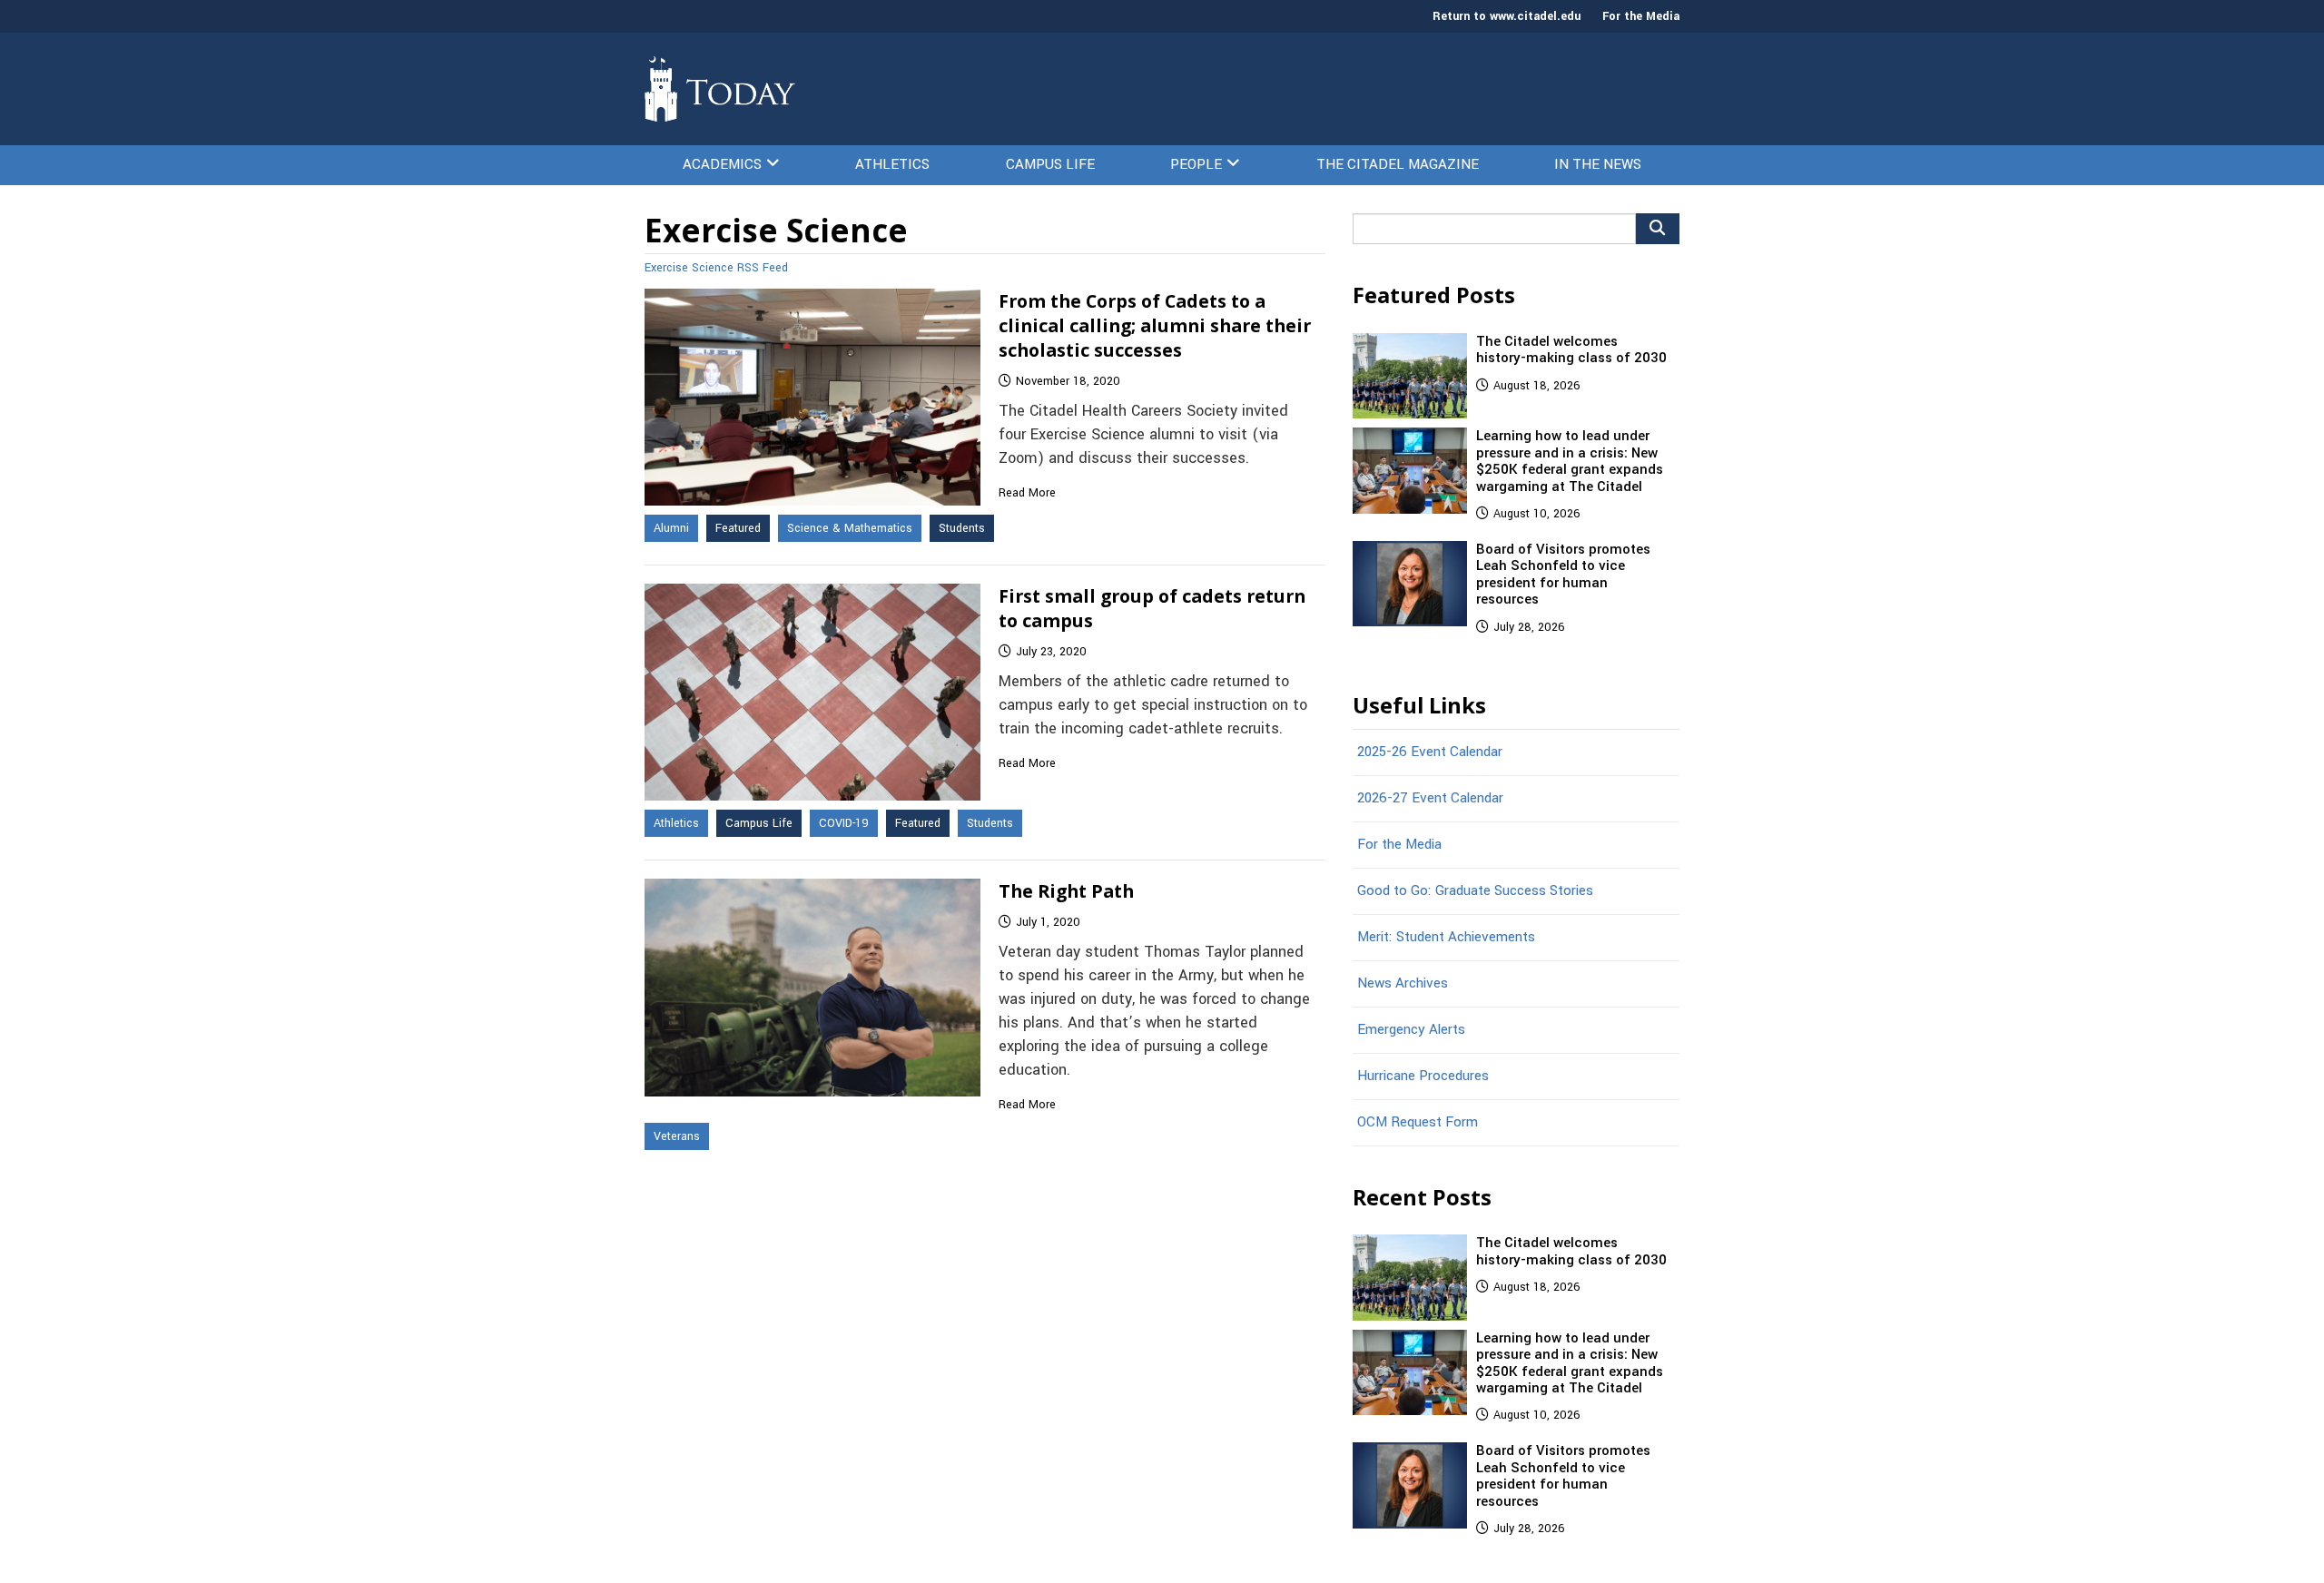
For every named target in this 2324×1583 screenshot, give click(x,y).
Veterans (677, 1136)
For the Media (1641, 16)
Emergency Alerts (1411, 1029)
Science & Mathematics (850, 528)
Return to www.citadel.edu (1507, 16)
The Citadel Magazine (1398, 164)
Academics (722, 164)
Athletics (892, 164)
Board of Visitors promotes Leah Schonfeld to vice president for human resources (1563, 574)
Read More (1027, 493)
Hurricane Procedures (1423, 1076)
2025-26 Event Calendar (1430, 752)
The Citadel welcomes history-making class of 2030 (1571, 349)
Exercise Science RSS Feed (716, 268)
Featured (738, 528)
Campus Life (1050, 164)
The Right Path (1066, 891)
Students (962, 528)
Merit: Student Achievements (1446, 937)
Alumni (671, 528)
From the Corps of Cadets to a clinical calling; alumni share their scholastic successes (1155, 325)
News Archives (1403, 983)
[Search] (1658, 229)
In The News (1598, 164)
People (1196, 164)
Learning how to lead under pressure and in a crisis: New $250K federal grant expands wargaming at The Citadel (1570, 461)
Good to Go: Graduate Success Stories (1475, 890)
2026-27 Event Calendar (1430, 798)
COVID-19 (844, 823)
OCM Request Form (1418, 1122)
